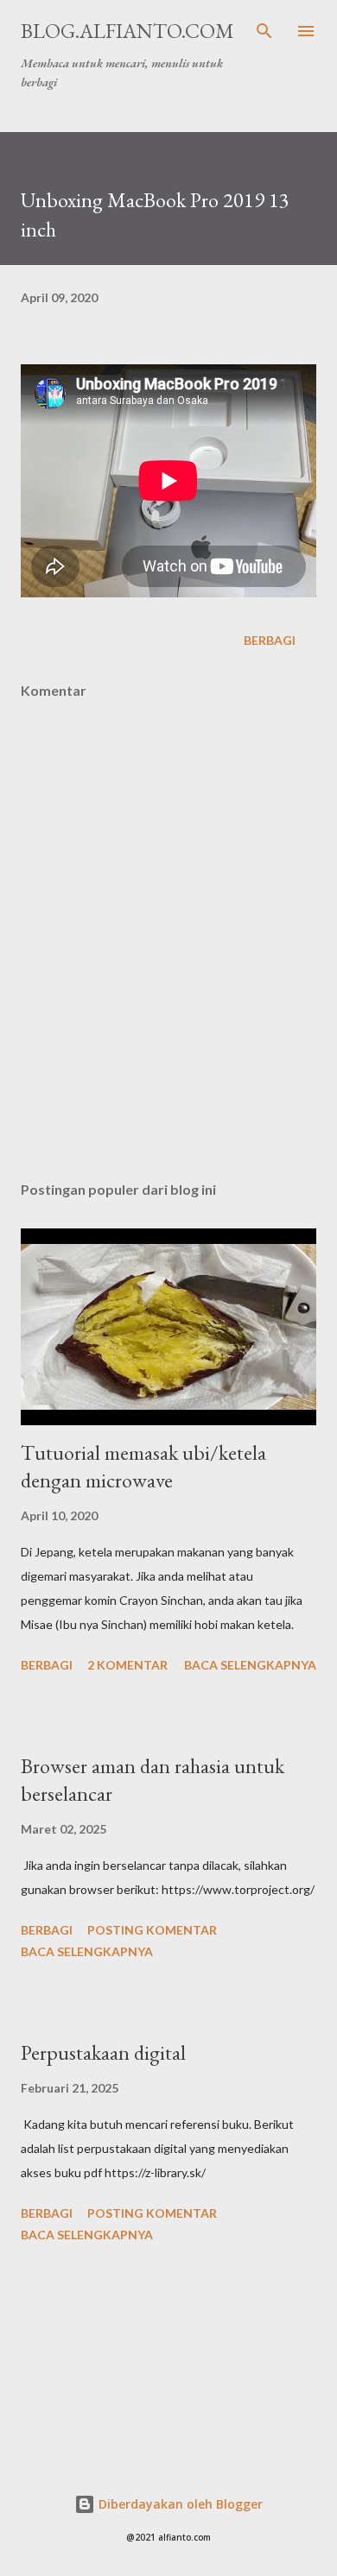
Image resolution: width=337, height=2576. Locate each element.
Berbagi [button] (270, 640)
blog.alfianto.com (127, 31)
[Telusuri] (264, 31)
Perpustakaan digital (103, 2052)
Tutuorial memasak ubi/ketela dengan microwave (143, 1466)
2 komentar (127, 1665)
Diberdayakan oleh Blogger (179, 2504)
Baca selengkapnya (250, 1665)
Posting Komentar (152, 1930)
